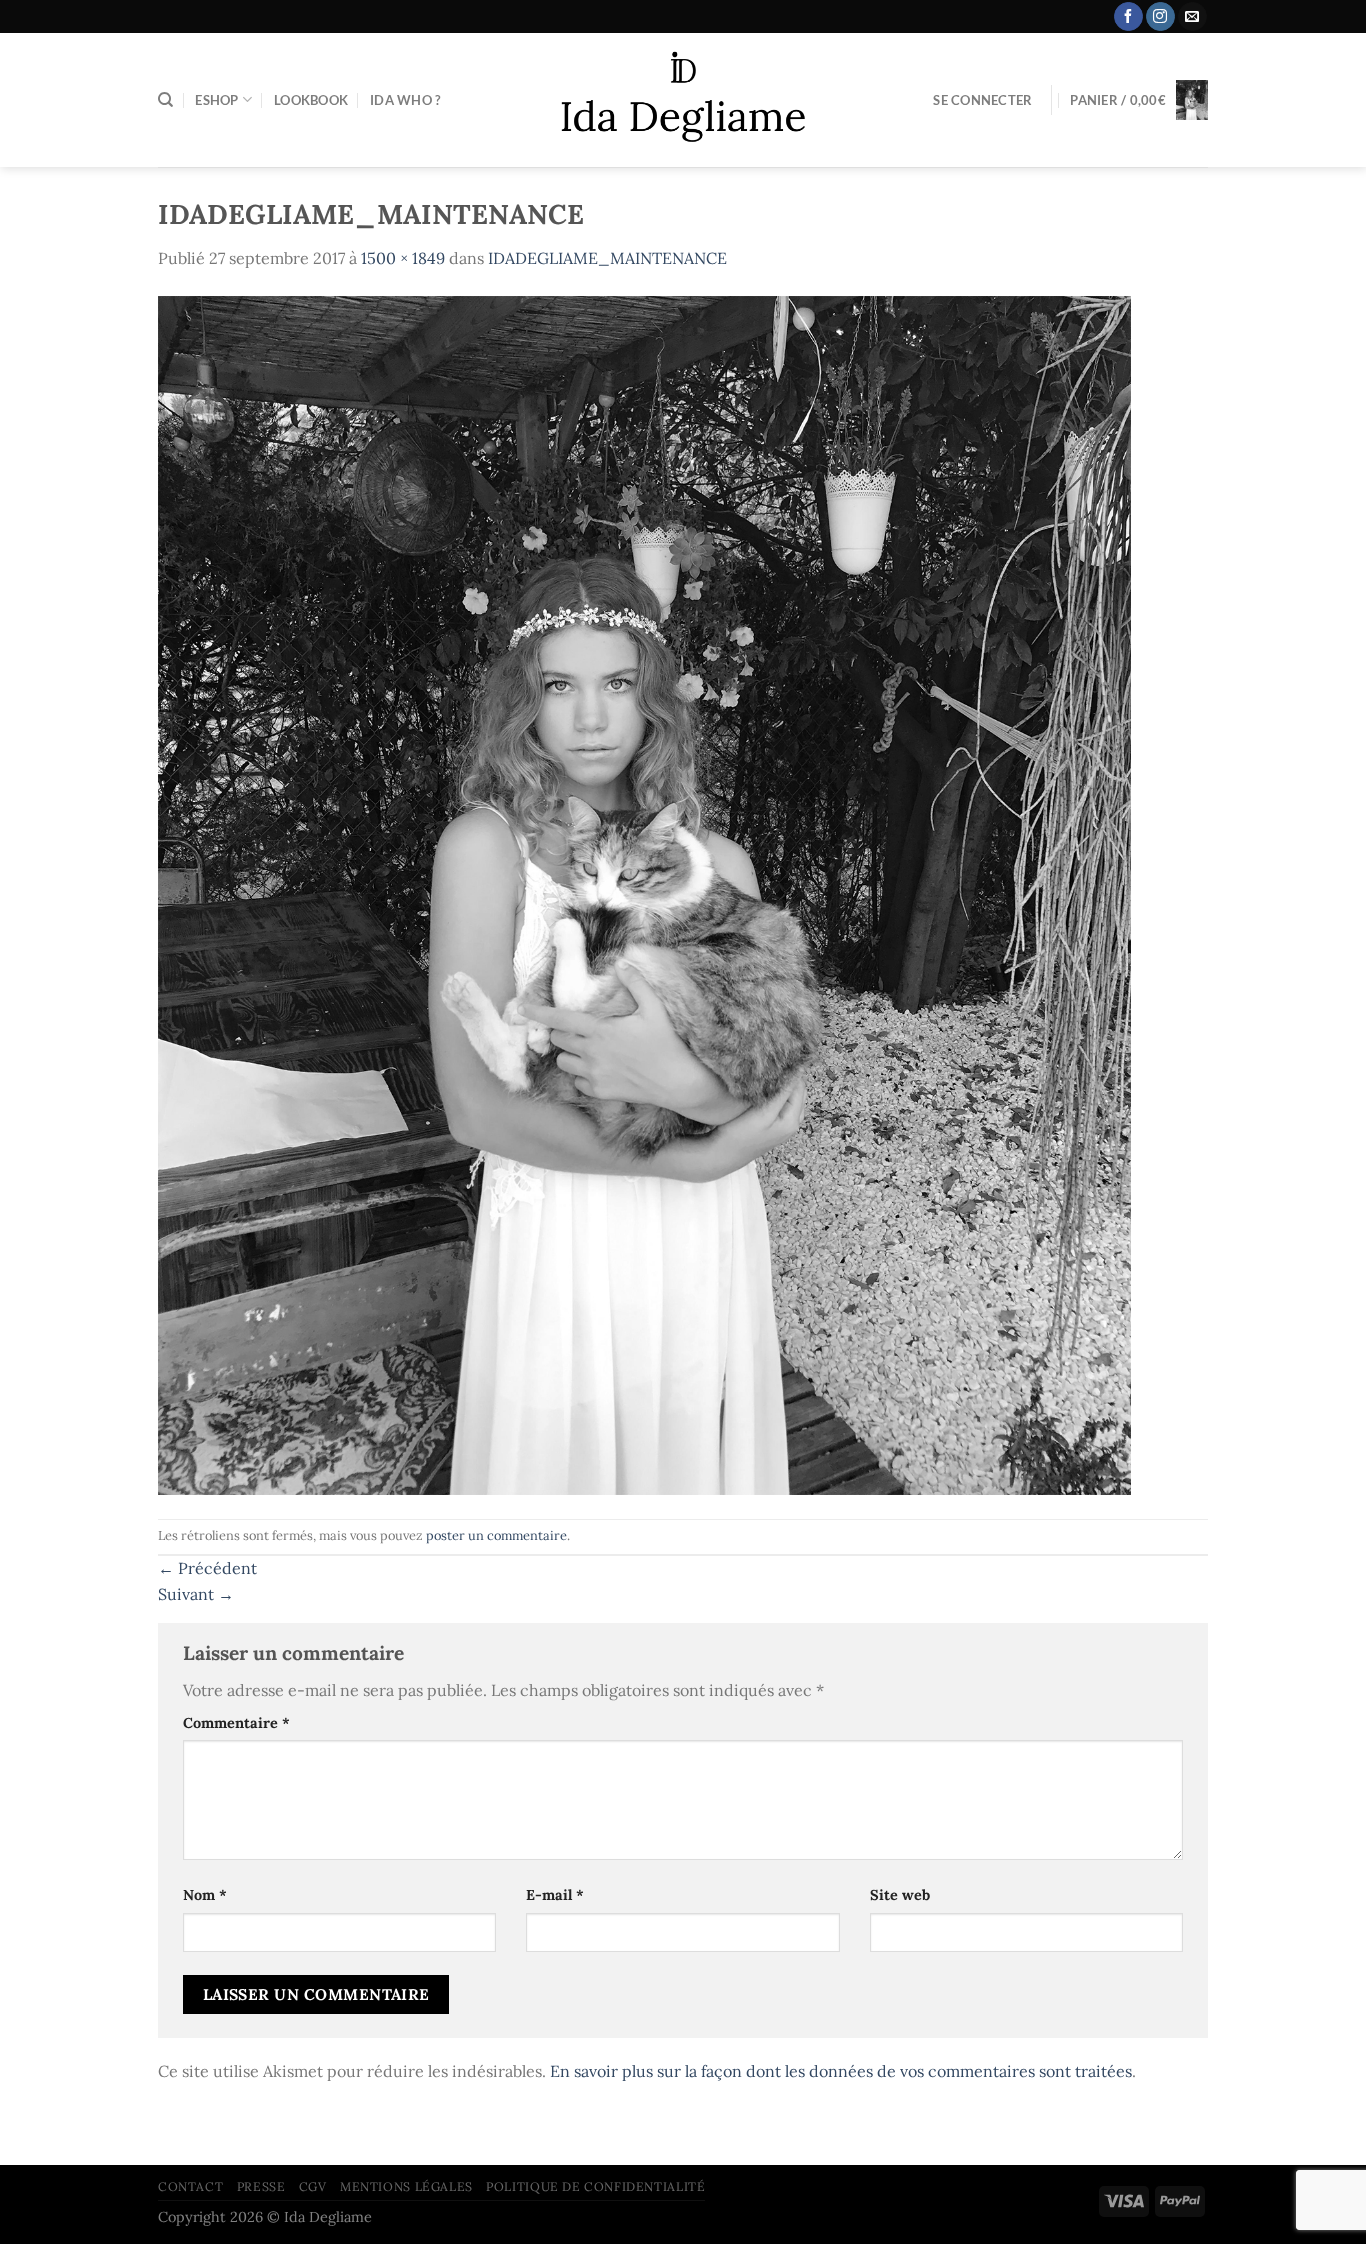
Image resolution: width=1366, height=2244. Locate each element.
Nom (205, 1895)
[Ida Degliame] (683, 100)
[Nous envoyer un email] (1192, 17)
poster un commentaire (496, 1535)
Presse (261, 2186)
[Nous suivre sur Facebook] (1128, 17)
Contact (190, 2186)
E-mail (555, 1895)
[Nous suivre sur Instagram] (1160, 17)
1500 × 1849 (403, 258)
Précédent (207, 1568)
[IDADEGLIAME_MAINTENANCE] (644, 893)
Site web (900, 1895)
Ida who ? (405, 100)
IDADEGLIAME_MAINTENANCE (607, 258)
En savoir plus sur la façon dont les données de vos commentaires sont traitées (841, 2071)
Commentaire (236, 1723)
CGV (313, 2186)
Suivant (196, 1594)
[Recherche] (165, 100)
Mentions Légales (406, 2186)
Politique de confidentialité (595, 2186)
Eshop (216, 100)
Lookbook (311, 100)
